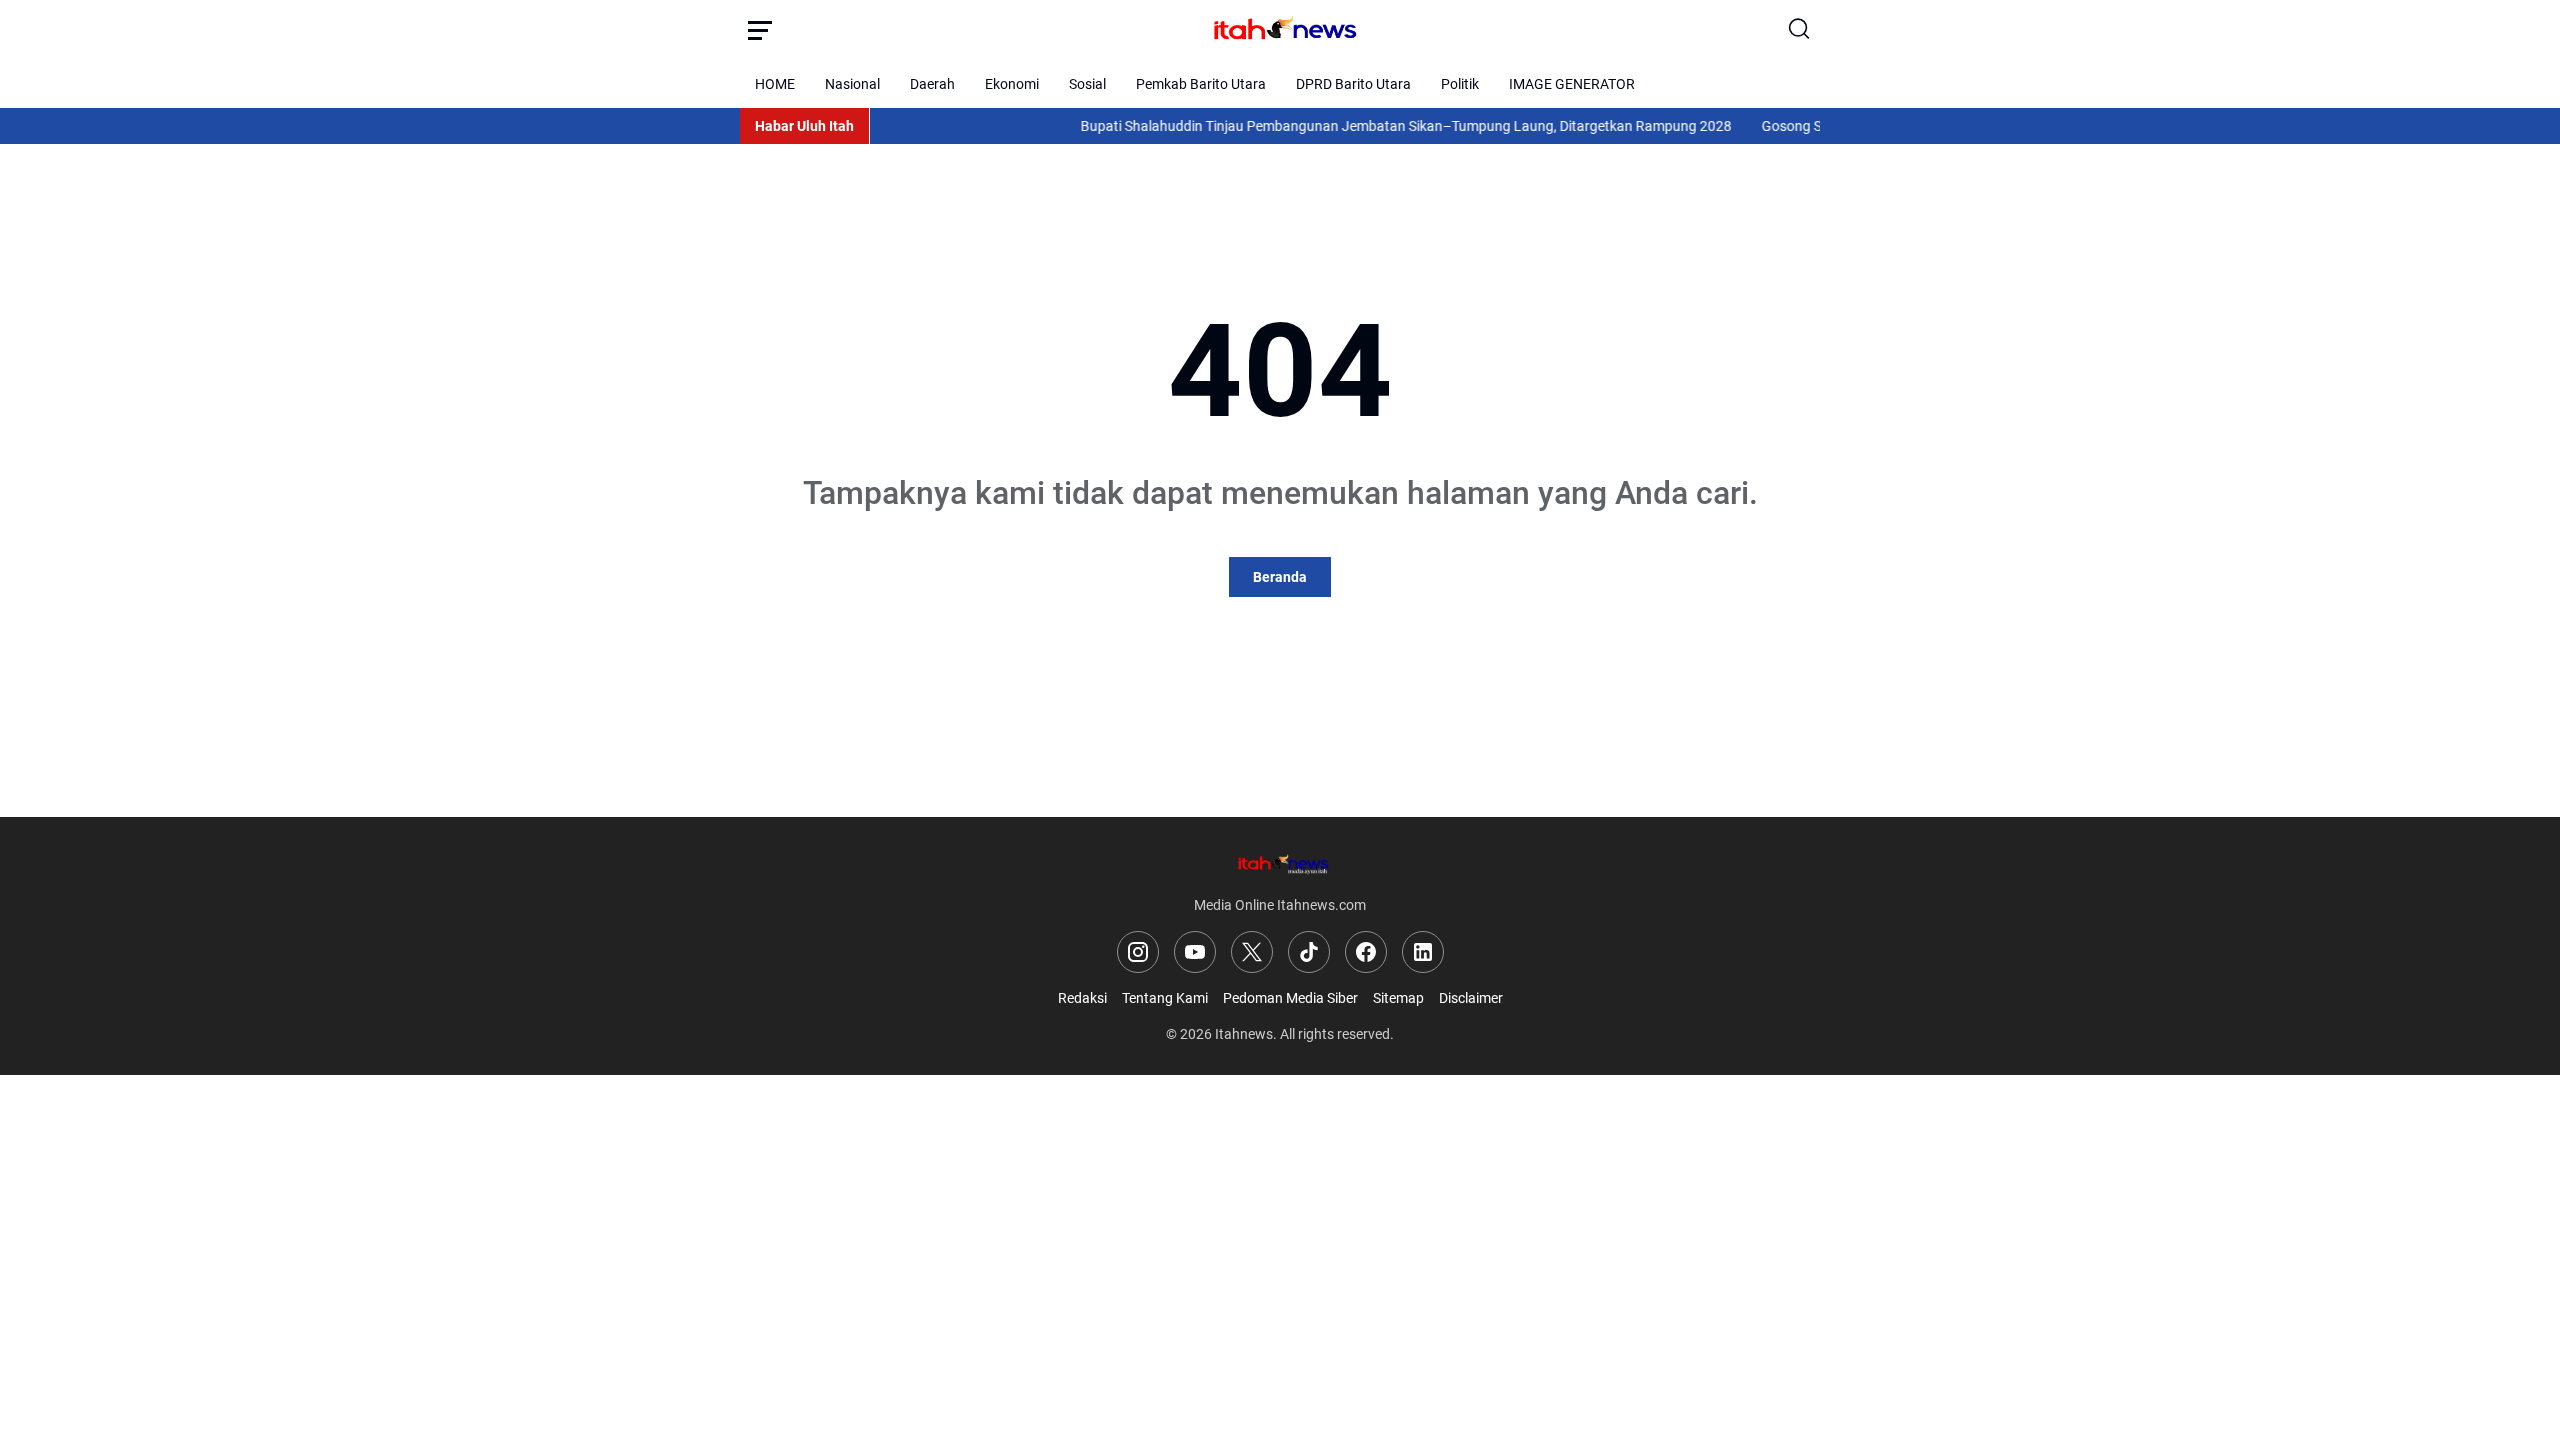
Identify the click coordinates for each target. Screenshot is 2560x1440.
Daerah (932, 84)
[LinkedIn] (1423, 952)
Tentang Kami (1165, 998)
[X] (1252, 952)
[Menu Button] (760, 30)
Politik (1460, 84)
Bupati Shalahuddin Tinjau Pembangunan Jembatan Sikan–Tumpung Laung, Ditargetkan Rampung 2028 (1378, 126)
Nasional (852, 84)
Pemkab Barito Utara (1201, 84)
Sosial (1087, 84)
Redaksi (1082, 998)
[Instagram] (1138, 952)
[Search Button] (1800, 30)
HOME (775, 84)
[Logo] (1280, 863)
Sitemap (1398, 998)
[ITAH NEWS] (1280, 30)
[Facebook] (1366, 952)
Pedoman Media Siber (1290, 998)
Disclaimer (1471, 998)
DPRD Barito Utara (1353, 84)
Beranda (1280, 577)
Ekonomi (1012, 84)
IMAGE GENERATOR (1572, 84)
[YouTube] (1195, 952)
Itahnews (1244, 1034)
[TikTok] (1309, 952)
